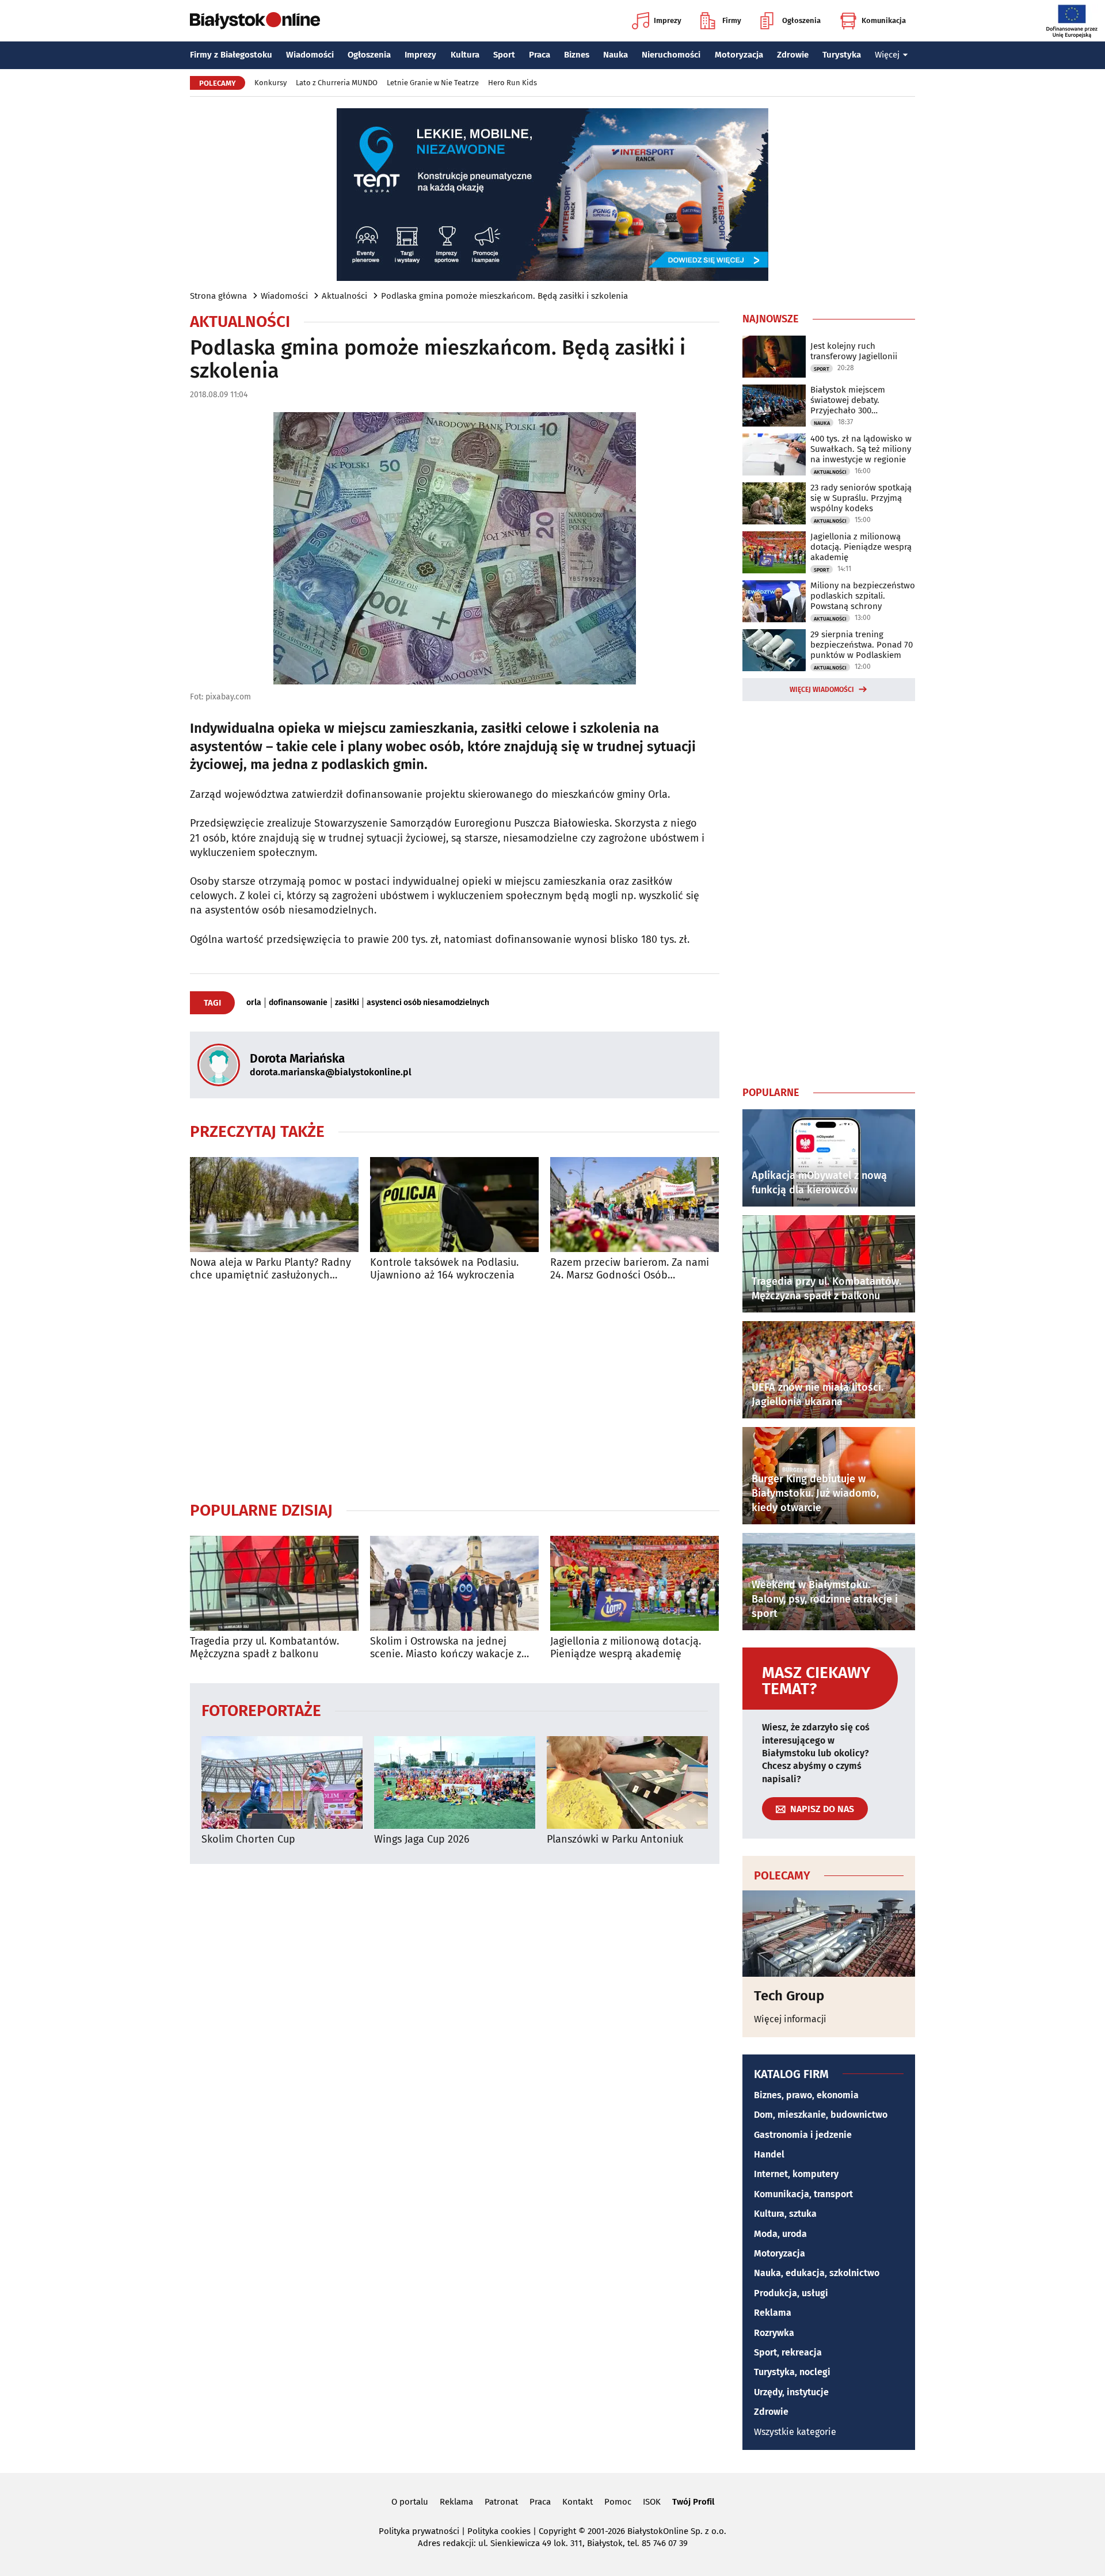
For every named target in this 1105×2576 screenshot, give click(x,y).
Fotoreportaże (261, 1710)
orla (254, 1003)
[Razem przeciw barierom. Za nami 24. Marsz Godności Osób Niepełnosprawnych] (635, 1205)
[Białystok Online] (255, 21)
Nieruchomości (671, 55)
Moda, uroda (780, 2234)
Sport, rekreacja (788, 2352)
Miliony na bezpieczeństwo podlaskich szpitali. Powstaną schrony (863, 596)
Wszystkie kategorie (795, 2432)
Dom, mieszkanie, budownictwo (821, 2115)
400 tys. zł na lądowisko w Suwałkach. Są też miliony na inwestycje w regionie (861, 449)
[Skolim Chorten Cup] (282, 1782)
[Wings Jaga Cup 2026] (455, 1782)
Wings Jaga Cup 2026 (422, 1839)
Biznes (577, 55)
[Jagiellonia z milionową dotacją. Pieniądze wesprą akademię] (635, 1583)
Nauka (616, 55)
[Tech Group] (829, 1934)
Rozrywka (774, 2333)
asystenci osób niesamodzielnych (428, 1003)
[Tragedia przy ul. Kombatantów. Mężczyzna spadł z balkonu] (274, 1583)
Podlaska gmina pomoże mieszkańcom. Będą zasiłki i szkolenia (504, 296)
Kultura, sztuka (785, 2214)
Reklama (773, 2313)
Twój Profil (693, 2502)
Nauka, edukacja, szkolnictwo (817, 2273)
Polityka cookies (499, 2531)
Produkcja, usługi (791, 2293)
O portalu (410, 2502)
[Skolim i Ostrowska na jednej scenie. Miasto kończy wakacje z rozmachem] (454, 1583)
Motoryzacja (739, 55)
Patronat (501, 2502)
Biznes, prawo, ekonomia (806, 2095)
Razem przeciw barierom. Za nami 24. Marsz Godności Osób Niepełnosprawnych (630, 1269)
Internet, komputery (796, 2174)
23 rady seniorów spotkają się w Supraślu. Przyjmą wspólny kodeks (861, 498)
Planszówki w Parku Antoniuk (615, 1839)
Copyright (557, 2531)
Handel (769, 2154)
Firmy (732, 20)
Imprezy (668, 20)
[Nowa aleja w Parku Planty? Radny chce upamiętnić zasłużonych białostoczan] (274, 1205)
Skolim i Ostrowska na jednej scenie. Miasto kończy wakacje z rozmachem (446, 1648)
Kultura (465, 55)
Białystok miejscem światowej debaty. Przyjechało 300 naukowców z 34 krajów (856, 400)
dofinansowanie (298, 1003)
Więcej (887, 55)
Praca (540, 55)
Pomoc (618, 2502)
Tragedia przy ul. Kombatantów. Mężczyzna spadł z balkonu (264, 1648)
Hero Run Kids (513, 83)
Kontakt (578, 2502)
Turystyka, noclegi (792, 2372)
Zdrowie (793, 55)
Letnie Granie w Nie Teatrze (433, 83)
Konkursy (270, 83)
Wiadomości (310, 55)
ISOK (652, 2502)
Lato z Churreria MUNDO (337, 83)
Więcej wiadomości (822, 690)
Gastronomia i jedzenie (803, 2135)
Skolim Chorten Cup (248, 1839)
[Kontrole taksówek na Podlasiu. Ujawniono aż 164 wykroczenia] (454, 1205)
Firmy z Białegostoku (231, 55)
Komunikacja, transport (803, 2194)
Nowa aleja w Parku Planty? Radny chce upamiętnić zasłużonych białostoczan (270, 1269)
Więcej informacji (790, 2019)
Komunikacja (884, 20)
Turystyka (842, 55)
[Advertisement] (455, 1391)
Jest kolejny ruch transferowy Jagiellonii (854, 351)
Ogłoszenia (801, 20)
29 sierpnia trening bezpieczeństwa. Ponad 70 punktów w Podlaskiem (862, 645)
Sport (504, 55)
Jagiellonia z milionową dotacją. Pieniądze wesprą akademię (626, 1648)
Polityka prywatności (419, 2531)
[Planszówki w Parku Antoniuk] (627, 1782)
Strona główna (218, 296)
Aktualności (344, 296)
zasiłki (347, 1003)
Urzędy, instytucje (791, 2392)
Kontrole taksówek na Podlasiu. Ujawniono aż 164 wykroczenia (444, 1269)
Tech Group (789, 1996)
